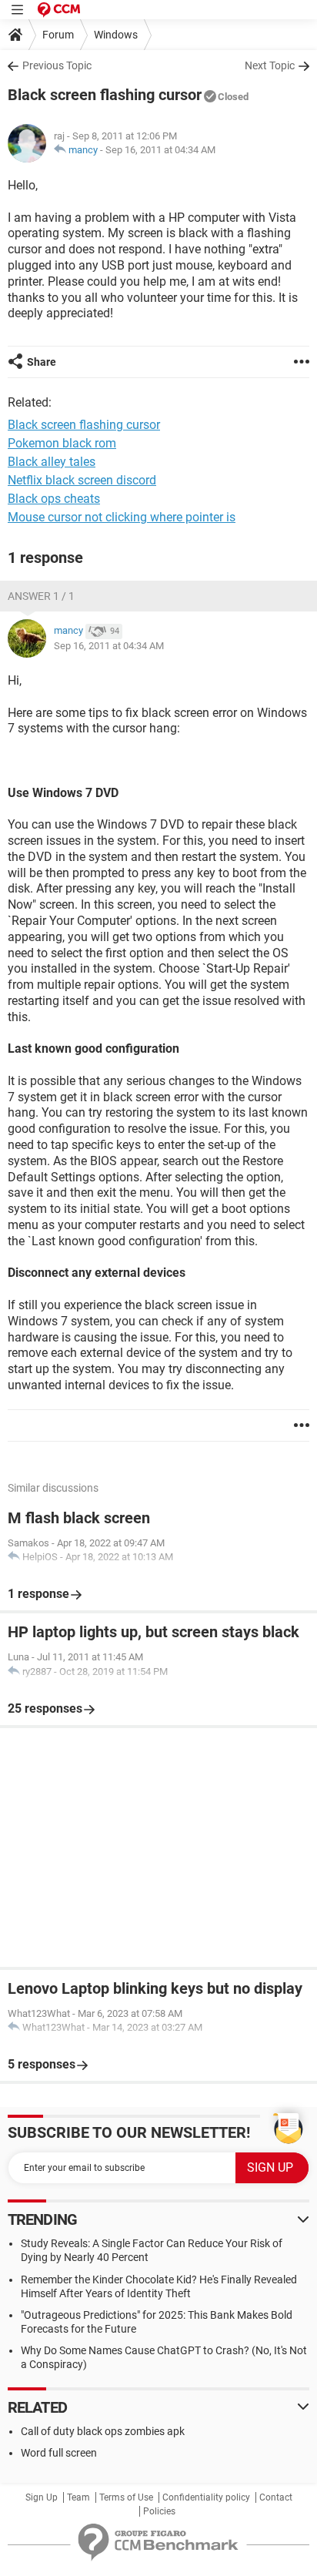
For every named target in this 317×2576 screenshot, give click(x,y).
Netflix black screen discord (82, 480)
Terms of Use (126, 2497)
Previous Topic (57, 65)
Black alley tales (52, 462)
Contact (276, 2497)
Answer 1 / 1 (41, 596)
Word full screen (59, 2453)
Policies (159, 2511)
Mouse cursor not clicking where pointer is (122, 517)
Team (78, 2497)
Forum (58, 35)
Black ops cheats (54, 499)
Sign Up (42, 2497)
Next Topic (270, 65)
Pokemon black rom (62, 443)
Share (42, 362)
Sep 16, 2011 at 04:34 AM (160, 150)
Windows (116, 35)
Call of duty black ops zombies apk (103, 2431)
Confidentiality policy (206, 2497)
